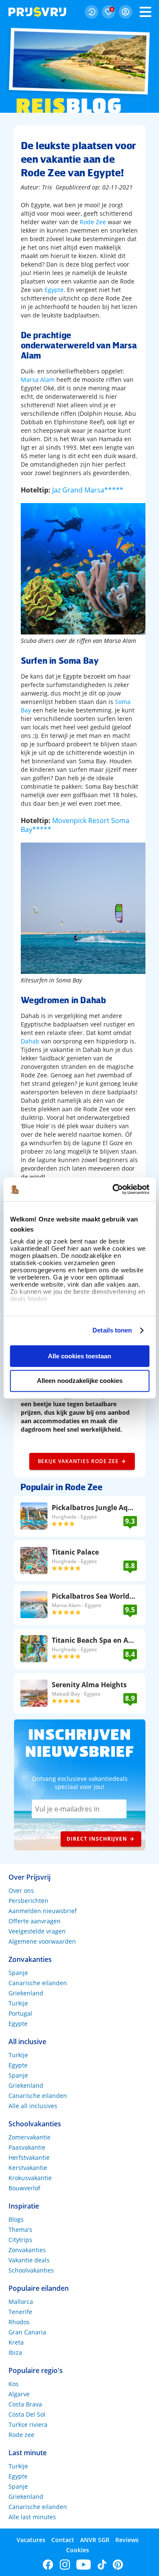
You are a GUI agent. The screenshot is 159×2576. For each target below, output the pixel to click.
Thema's (20, 2230)
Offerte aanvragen (35, 1921)
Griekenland (26, 1993)
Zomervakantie (29, 2137)
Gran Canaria (27, 2332)
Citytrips (20, 2240)
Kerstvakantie (28, 2168)
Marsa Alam (38, 380)
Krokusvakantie (30, 2178)
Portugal (20, 2013)
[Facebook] (48, 2565)
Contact (63, 2540)
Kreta (16, 2342)
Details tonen (112, 1330)
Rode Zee (93, 222)
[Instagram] (65, 2565)
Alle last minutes (32, 2517)
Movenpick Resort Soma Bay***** (75, 825)
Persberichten (28, 1901)
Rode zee (21, 2435)
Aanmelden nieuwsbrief (43, 1911)
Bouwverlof (24, 2188)
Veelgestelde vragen (37, 1931)
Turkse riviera (28, 2424)
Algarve (19, 2394)
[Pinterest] (118, 2565)
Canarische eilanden (38, 1983)
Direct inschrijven (97, 1839)
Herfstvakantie (29, 2157)
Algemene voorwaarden (42, 1941)
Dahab (30, 1041)
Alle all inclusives (33, 2106)
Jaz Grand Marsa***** (88, 490)
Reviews (127, 2540)
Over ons (21, 1890)
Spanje (18, 1973)
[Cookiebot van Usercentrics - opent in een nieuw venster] (113, 1189)
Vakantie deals (29, 2260)
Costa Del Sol (27, 2414)
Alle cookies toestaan (79, 1356)
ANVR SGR (95, 2540)
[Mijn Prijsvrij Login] (126, 12)
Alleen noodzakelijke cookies (80, 1381)
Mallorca (21, 2302)
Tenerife (20, 2312)
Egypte (54, 290)
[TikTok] (102, 2565)
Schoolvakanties (31, 2270)
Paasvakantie (27, 2147)
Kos (14, 2384)
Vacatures (31, 2540)
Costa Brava (25, 2404)
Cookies (78, 2550)
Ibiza (15, 2352)
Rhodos (19, 2322)
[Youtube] (84, 2565)
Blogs (16, 2219)
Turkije (18, 2003)
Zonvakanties (27, 2250)
